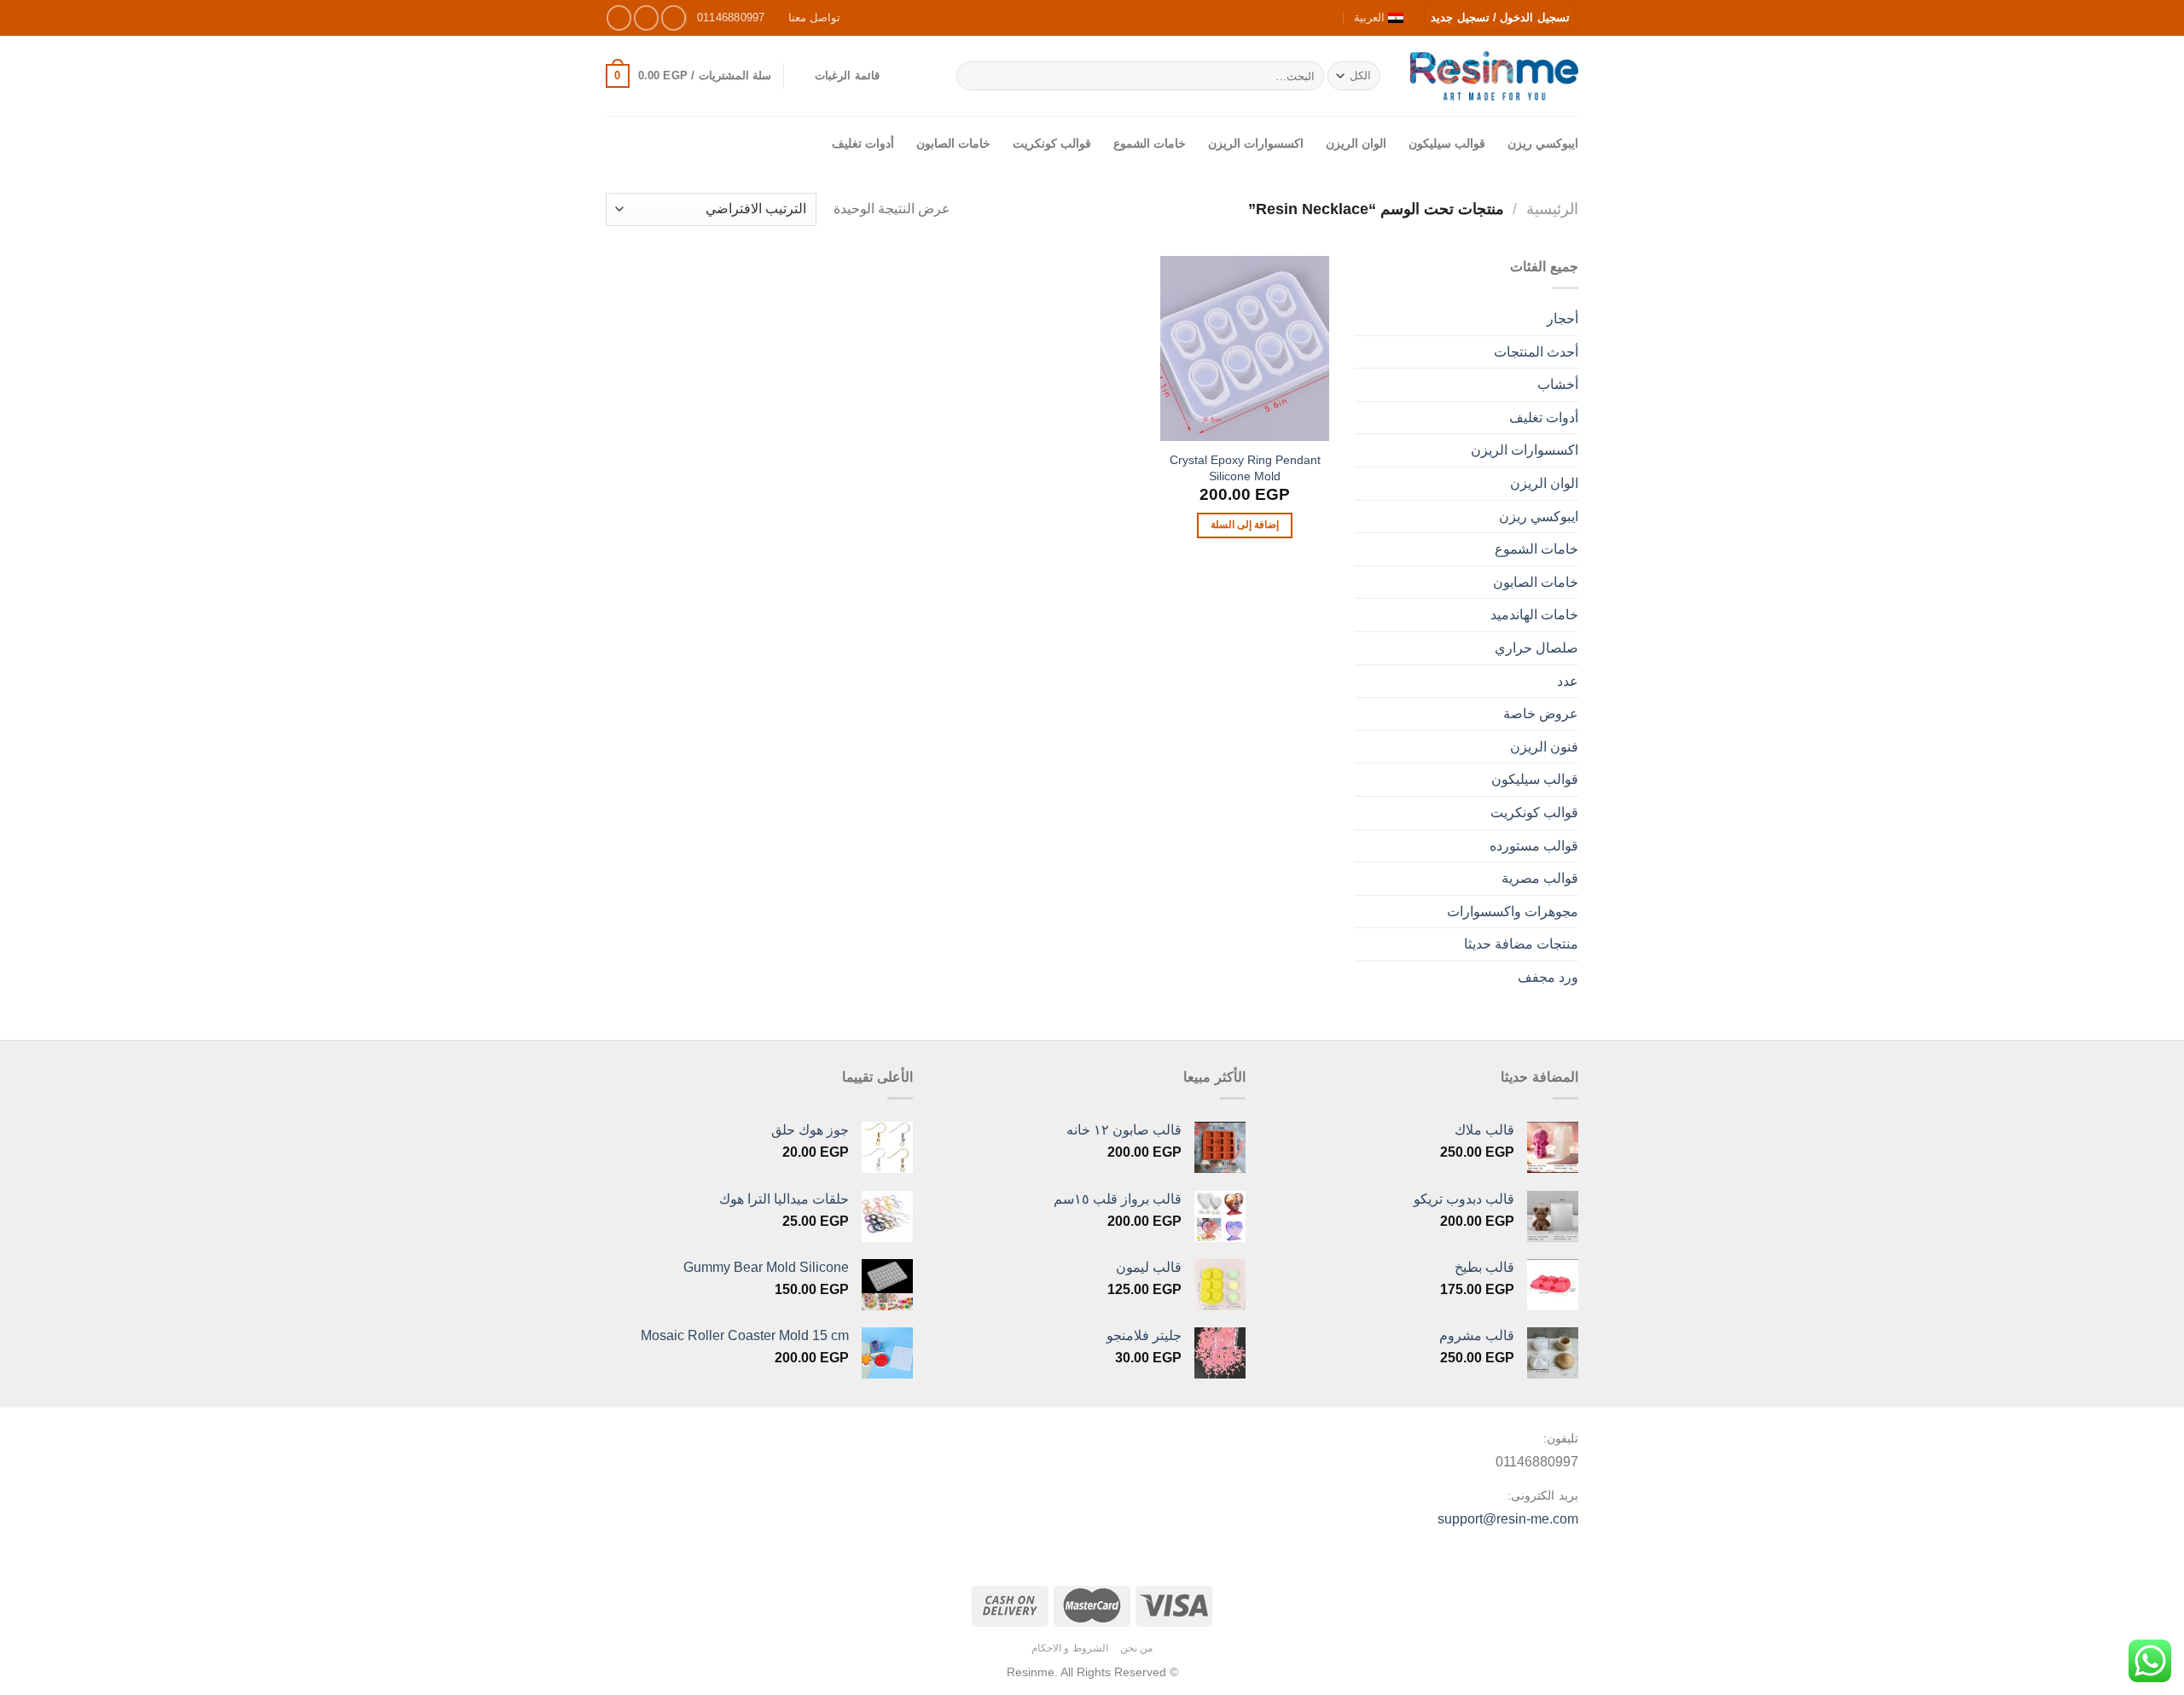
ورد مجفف (1548, 977)
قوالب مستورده (1534, 846)
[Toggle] (1362, 746)
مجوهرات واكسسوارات (1513, 911)
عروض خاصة (1541, 714)
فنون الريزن (1544, 747)
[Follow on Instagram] (646, 17)
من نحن (1137, 1648)
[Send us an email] (619, 17)
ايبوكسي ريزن (1543, 143)
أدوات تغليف (863, 143)
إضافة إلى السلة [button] (1245, 525)
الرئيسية (1552, 209)
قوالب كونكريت (1052, 143)
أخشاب (1558, 384)
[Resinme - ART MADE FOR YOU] (1494, 75)
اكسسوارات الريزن (1256, 143)
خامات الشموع (1150, 143)
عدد (1568, 681)
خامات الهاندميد (1534, 615)
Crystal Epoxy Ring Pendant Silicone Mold (1245, 468)
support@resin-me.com (1508, 1519)
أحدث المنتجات (1536, 352)
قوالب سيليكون (1447, 143)
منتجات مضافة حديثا (1521, 944)
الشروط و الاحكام (1070, 1648)
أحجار (1562, 319)
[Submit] (972, 76)
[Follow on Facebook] (674, 17)
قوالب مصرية (1540, 878)
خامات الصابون (953, 143)
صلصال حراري (1536, 648)
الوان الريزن (1356, 143)
